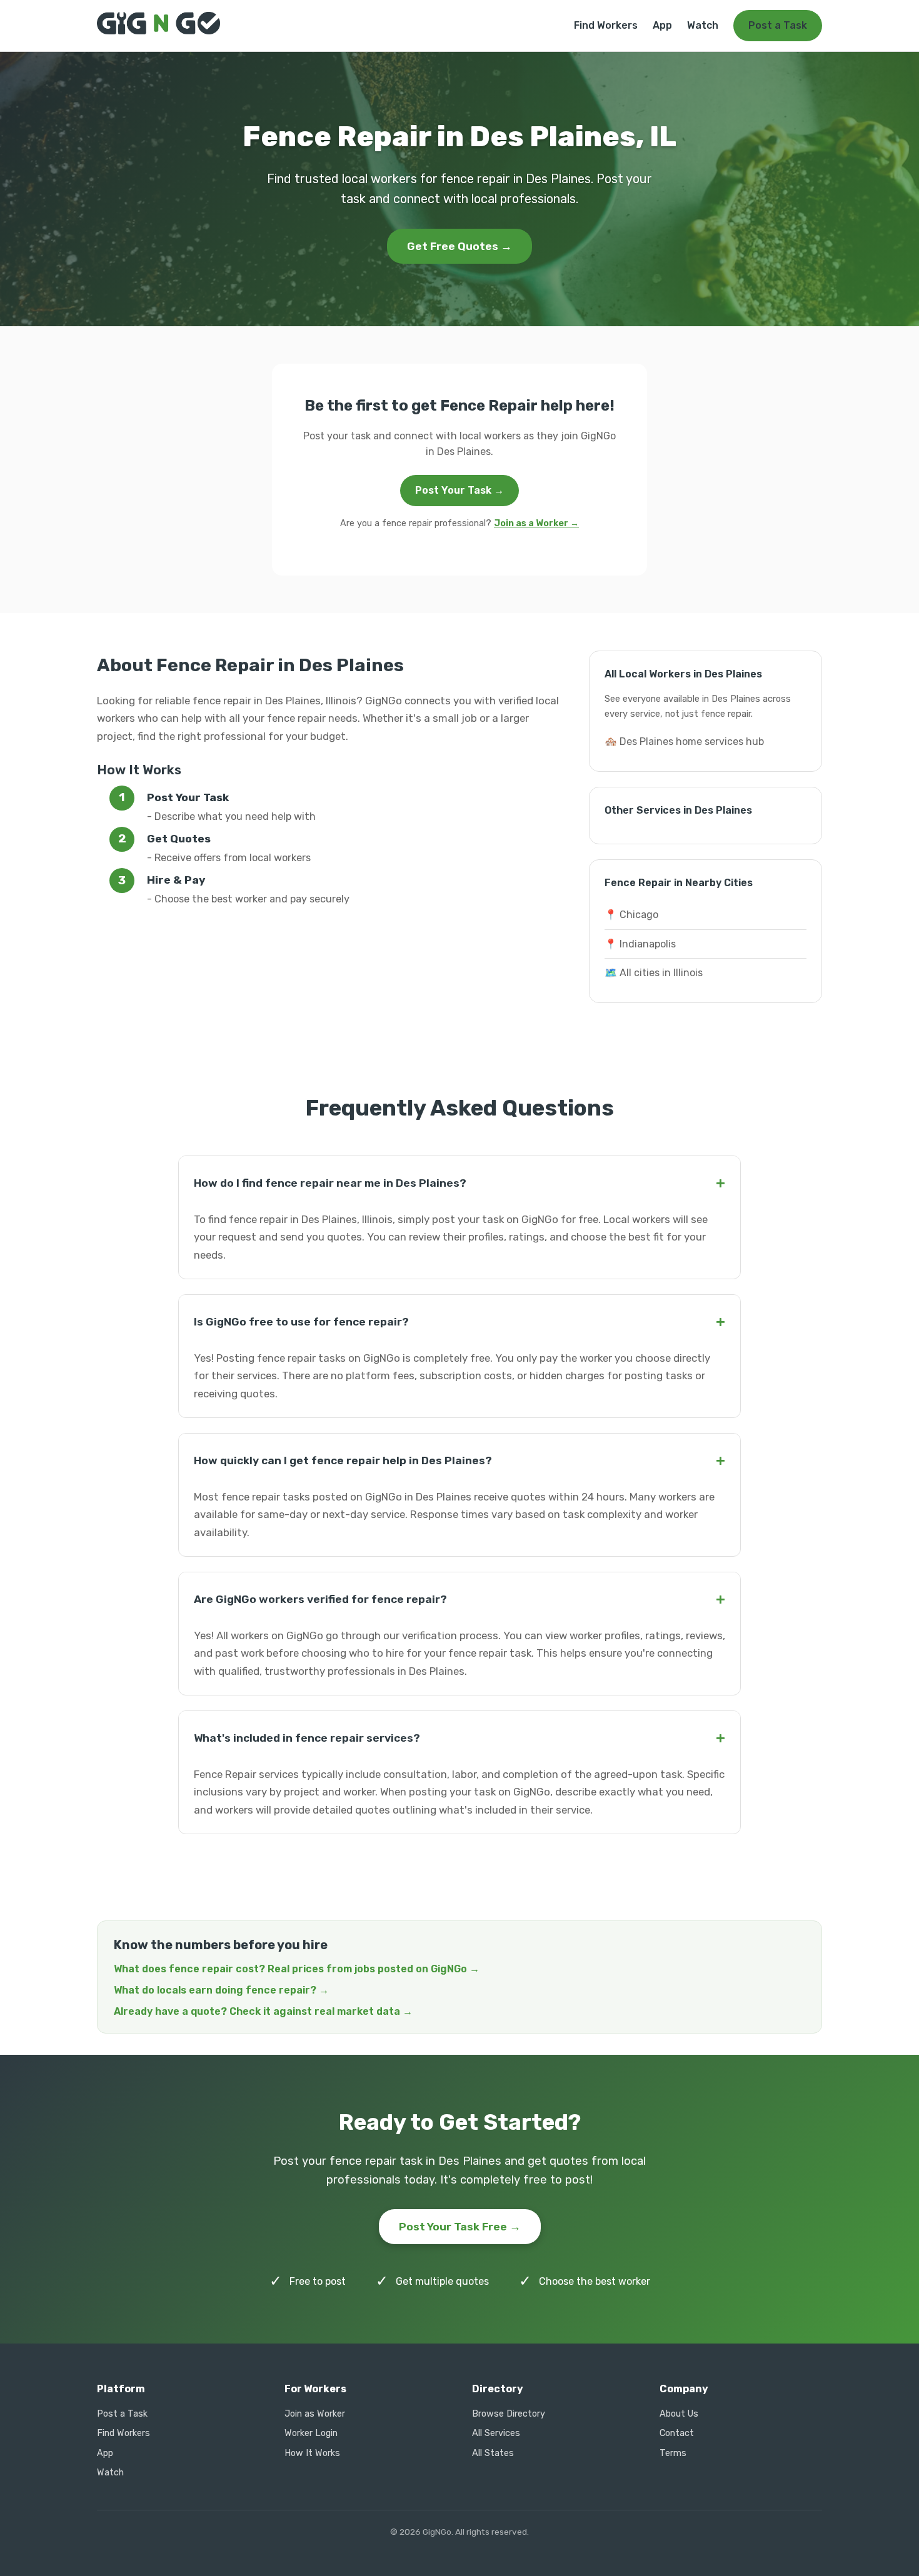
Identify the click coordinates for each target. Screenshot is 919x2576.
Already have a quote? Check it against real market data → (263, 2011)
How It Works (312, 2453)
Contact (677, 2433)
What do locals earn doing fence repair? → (221, 1990)
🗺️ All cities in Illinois (654, 973)
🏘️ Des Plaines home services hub (684, 741)
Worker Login (311, 2433)
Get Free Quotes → (459, 246)
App (662, 25)
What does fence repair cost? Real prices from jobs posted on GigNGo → (297, 1969)
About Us (679, 2414)
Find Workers (606, 25)
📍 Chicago (631, 915)
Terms (673, 2453)
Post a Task (778, 25)
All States (493, 2453)
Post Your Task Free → (460, 2227)
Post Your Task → (459, 490)
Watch (703, 25)
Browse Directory (509, 2414)
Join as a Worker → (536, 523)
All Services (496, 2433)
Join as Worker (315, 2414)
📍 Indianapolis (640, 944)
